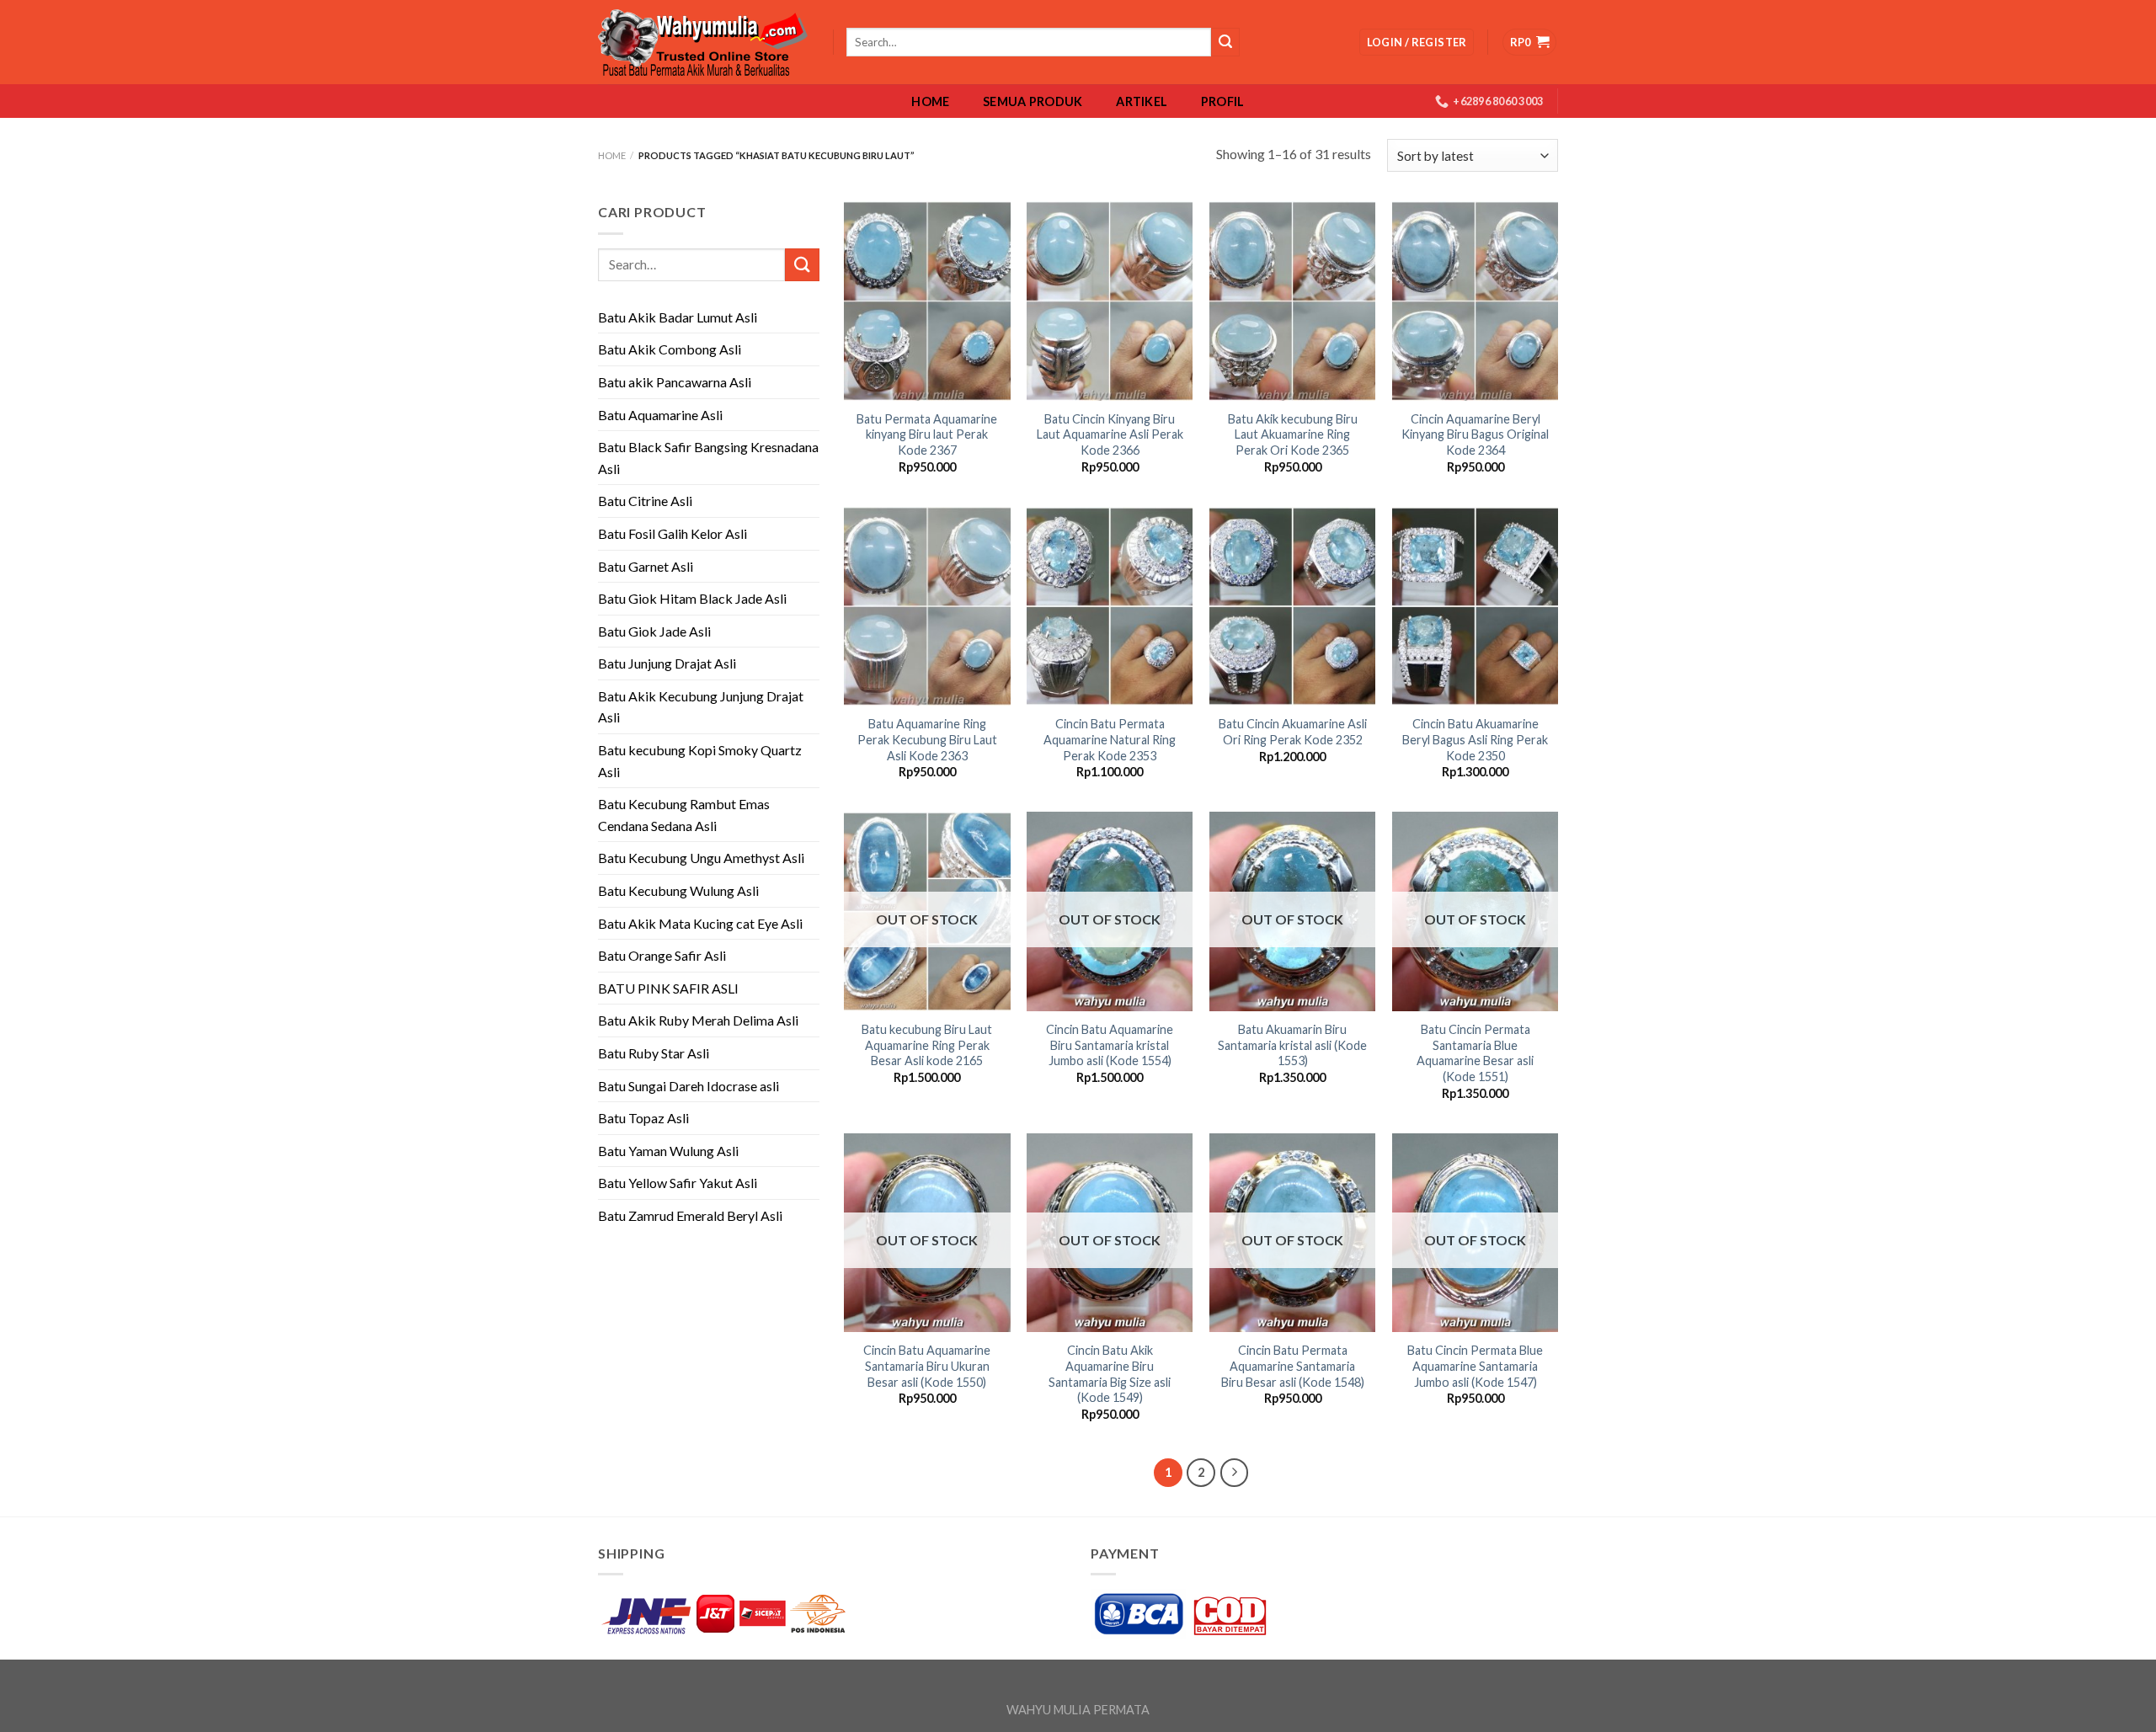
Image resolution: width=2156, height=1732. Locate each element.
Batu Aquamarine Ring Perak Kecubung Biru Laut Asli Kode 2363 (927, 739)
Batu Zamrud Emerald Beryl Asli (690, 1215)
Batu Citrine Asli (645, 501)
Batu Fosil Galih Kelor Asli (672, 533)
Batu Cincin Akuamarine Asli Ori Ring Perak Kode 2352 (1293, 732)
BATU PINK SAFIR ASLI (670, 988)
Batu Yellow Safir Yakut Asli (678, 1183)
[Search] (1225, 42)
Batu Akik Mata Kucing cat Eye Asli (700, 923)
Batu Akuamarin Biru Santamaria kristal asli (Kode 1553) (1292, 1045)
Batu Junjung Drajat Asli (667, 663)
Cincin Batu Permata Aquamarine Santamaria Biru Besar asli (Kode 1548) (1293, 1366)
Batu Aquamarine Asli (660, 415)
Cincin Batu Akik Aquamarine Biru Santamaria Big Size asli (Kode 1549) (1110, 1374)
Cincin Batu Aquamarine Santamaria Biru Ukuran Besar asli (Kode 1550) (927, 1366)
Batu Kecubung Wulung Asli (678, 890)
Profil (1223, 102)
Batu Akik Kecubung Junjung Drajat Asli (701, 707)
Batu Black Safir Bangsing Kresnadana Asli (708, 458)
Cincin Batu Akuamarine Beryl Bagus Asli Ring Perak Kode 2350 (1475, 739)
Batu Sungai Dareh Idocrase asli (688, 1086)
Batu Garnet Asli (646, 566)
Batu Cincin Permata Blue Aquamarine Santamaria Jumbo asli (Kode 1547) (1475, 1366)
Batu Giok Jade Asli (654, 631)
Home (930, 102)
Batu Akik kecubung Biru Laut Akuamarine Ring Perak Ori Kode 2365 (1293, 434)
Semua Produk (1033, 102)
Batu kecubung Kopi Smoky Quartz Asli (700, 761)
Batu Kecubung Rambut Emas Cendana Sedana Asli (684, 815)
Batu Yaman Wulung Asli (668, 1151)
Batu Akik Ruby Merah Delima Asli (698, 1020)
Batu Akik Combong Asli (670, 349)
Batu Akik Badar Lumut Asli (678, 317)
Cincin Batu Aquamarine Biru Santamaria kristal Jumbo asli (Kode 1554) (1110, 1045)
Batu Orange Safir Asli (662, 955)
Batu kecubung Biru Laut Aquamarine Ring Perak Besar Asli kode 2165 (927, 1045)
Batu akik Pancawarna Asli (675, 382)
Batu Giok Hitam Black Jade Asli (692, 598)
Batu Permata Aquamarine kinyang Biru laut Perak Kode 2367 (927, 434)
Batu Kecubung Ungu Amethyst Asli (701, 858)
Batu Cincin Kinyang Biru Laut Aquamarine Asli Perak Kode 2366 (1110, 434)
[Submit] (802, 265)
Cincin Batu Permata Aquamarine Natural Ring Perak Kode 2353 (1110, 739)
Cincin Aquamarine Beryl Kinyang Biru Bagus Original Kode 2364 (1475, 434)
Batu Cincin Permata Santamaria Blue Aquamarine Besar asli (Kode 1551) (1475, 1053)
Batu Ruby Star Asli (654, 1053)
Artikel (1142, 102)
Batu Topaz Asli (643, 1118)
